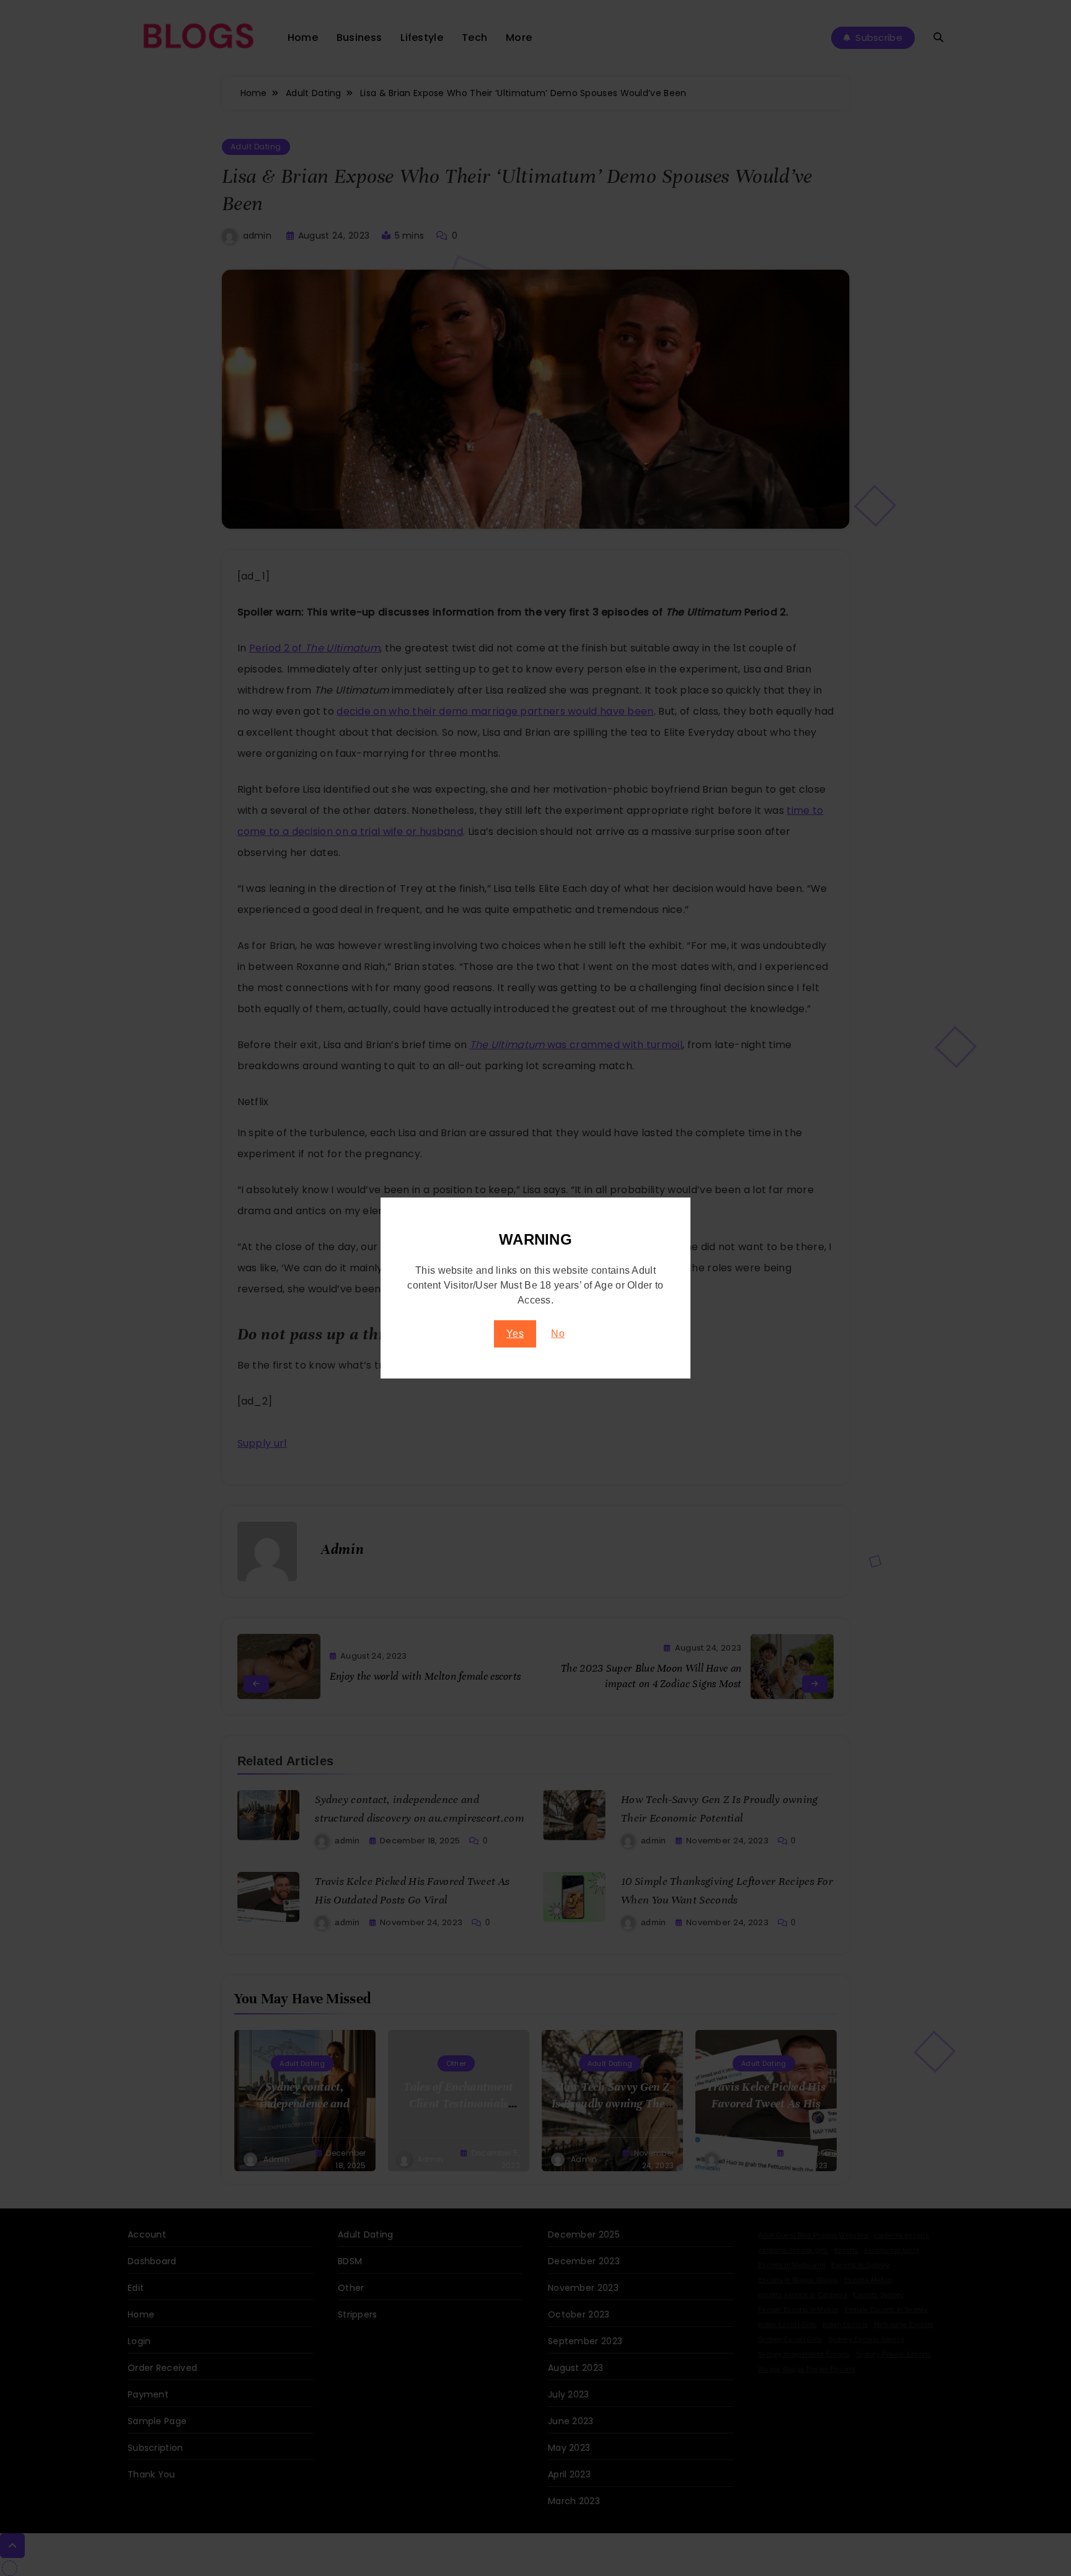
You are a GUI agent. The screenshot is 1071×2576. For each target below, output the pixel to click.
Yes (515, 1334)
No (558, 1334)
